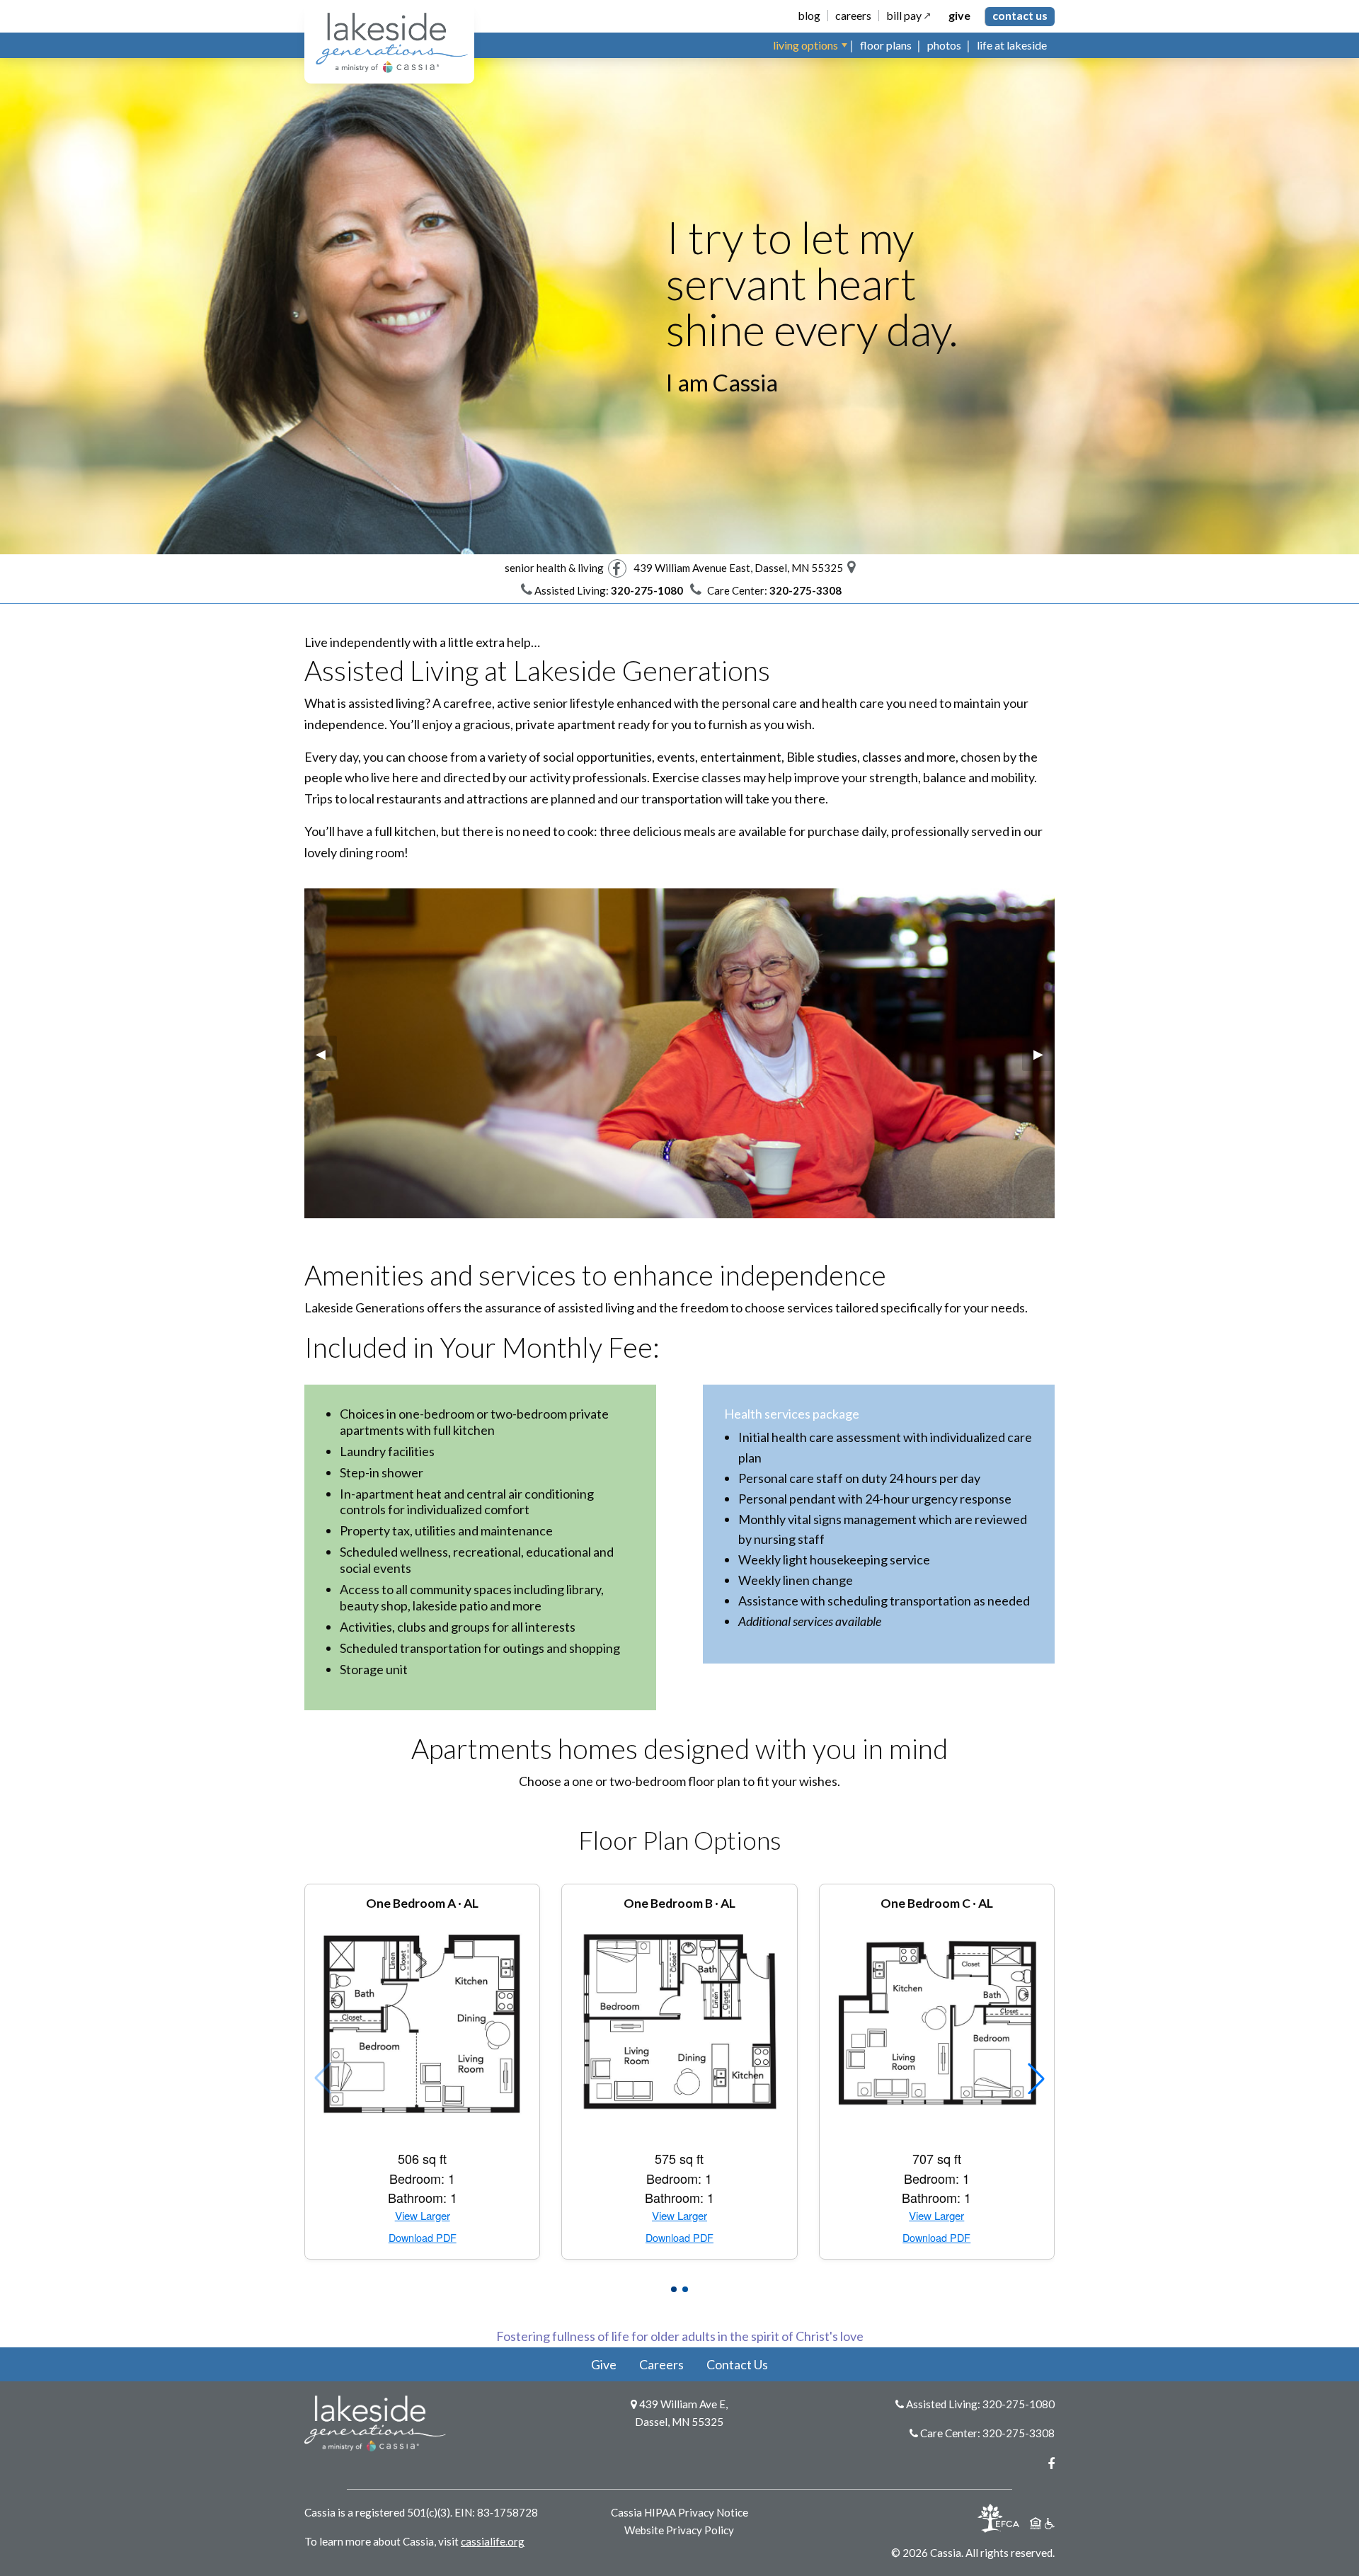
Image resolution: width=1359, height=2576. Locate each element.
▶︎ (1044, 1053)
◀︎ (326, 1053)
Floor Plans (886, 45)
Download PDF (423, 2238)
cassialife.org (493, 2541)
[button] (674, 2289)
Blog (809, 16)
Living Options (805, 45)
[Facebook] (617, 568)
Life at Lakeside (1012, 45)
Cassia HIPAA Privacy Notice (679, 2512)
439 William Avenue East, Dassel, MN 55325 (740, 568)
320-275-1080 (1019, 2404)
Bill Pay (904, 16)
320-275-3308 (1019, 2433)
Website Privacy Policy (679, 2530)
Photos (944, 45)
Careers (853, 16)
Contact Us (1020, 15)
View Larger (423, 2216)
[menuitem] (809, 45)
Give (959, 16)
